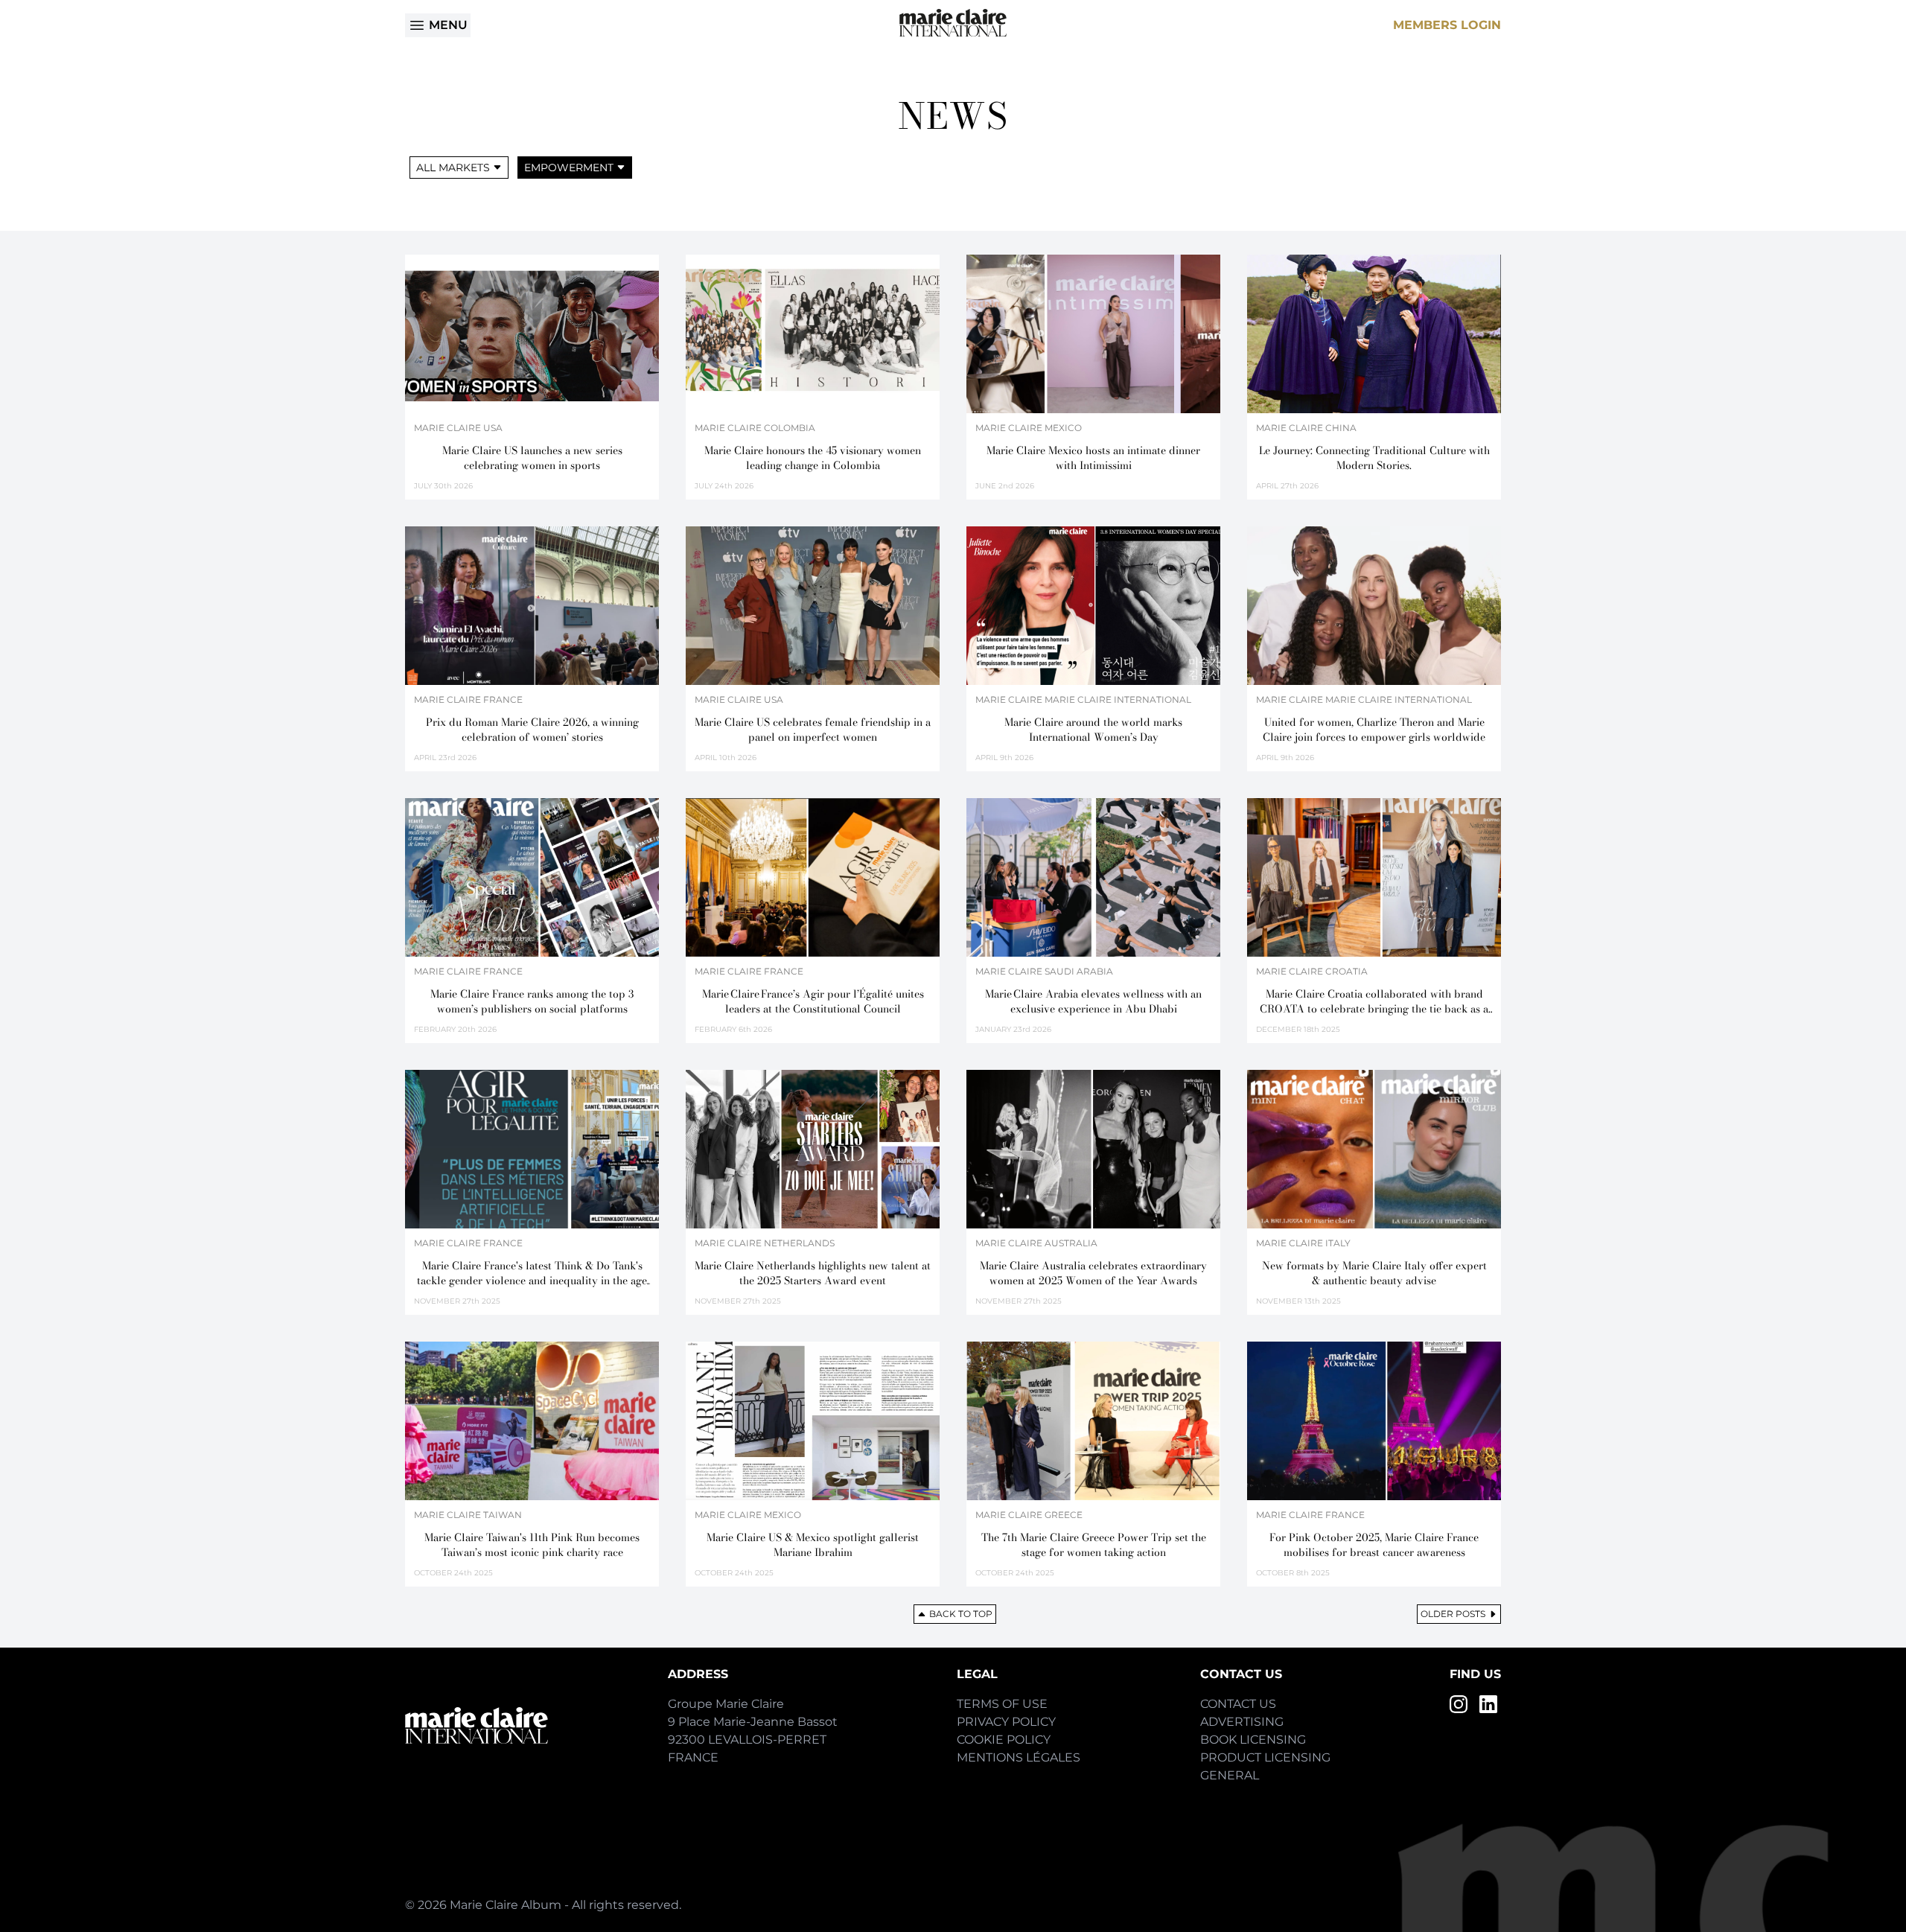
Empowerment (569, 168)
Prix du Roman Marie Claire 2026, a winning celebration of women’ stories (532, 730)
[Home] (953, 23)
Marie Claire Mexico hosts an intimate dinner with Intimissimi (1093, 458)
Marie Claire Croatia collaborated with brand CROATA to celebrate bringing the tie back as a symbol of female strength (1374, 1001)
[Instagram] (1459, 1704)
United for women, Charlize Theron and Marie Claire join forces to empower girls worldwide (1374, 730)
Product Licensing (1265, 1757)
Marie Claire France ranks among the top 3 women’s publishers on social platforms (532, 1001)
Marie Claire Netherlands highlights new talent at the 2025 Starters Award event (813, 1273)
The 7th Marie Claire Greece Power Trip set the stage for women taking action (1094, 1545)
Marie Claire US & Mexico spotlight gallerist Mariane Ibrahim (813, 1545)
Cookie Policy (1004, 1740)
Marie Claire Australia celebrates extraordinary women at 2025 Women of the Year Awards (1093, 1273)
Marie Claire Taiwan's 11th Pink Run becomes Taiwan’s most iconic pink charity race (532, 1545)
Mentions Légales (1019, 1757)
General (1230, 1775)
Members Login (1447, 25)
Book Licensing (1253, 1740)
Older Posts (1453, 1614)
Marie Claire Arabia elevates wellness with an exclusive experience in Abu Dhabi (1093, 1001)
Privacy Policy (1006, 1722)
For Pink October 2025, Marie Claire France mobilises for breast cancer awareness (1374, 1545)
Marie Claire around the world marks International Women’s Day (1093, 730)
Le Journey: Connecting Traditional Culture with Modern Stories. (1374, 458)
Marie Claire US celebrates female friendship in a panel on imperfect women (813, 730)
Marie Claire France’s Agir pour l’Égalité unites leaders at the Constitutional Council (813, 1001)
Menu (448, 25)
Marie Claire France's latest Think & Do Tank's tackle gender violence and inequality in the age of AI (532, 1273)
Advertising (1242, 1722)
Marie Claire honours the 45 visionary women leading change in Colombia (813, 458)
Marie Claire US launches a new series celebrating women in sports (532, 458)
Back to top (961, 1614)
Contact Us (1238, 1704)
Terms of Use (1002, 1704)
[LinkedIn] (1488, 1704)
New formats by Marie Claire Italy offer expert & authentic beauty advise (1374, 1273)
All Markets (453, 168)
